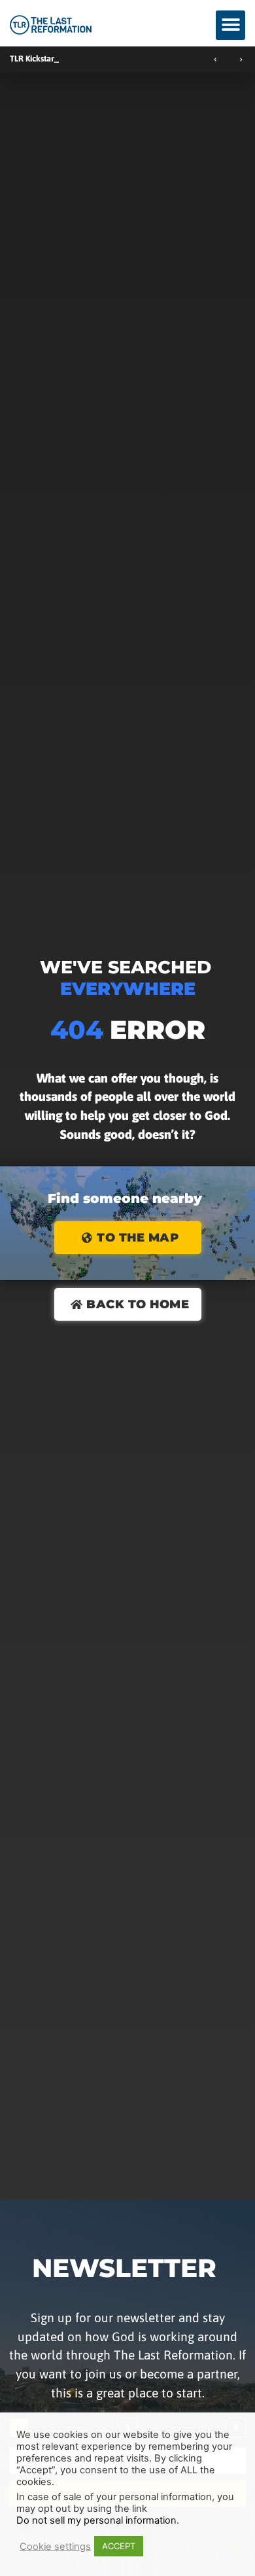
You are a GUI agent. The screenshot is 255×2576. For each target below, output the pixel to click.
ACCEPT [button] (119, 2546)
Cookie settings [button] (55, 2547)
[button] (230, 25)
